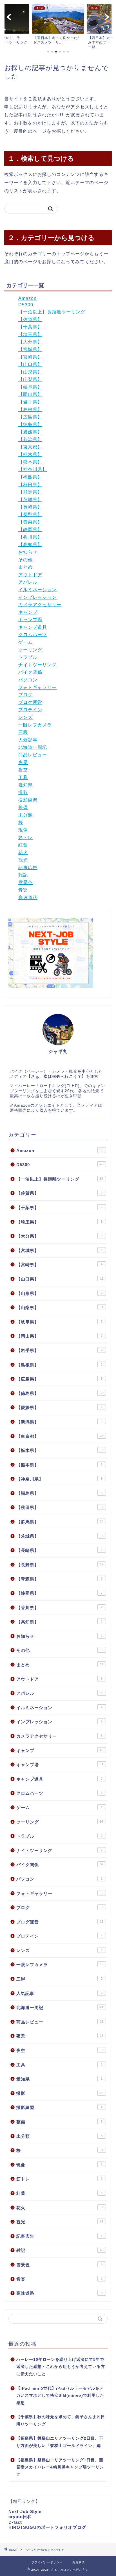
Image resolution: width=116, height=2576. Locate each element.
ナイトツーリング (37, 665)
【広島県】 (30, 417)
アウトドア (30, 575)
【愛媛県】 (30, 432)
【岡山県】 (30, 394)
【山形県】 (30, 372)
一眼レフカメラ (35, 725)
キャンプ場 (30, 620)
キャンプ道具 (33, 627)
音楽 (23, 890)
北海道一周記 (33, 747)
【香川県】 (30, 537)
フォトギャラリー (37, 687)
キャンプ (28, 612)
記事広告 (28, 868)
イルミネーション (37, 590)
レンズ (25, 717)
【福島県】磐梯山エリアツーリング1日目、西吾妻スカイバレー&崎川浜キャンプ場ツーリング (60, 2467)
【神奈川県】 (33, 469)
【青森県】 (30, 522)
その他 (25, 560)
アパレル (28, 582)
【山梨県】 (30, 379)
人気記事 (28, 740)
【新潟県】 (30, 439)
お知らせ (28, 552)
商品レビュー (33, 755)
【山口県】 (30, 364)
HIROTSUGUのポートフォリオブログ (47, 2527)
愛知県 (25, 785)
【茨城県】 (30, 500)
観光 (23, 860)
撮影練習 (28, 800)
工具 (23, 777)
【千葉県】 (30, 327)
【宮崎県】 (30, 357)
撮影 (23, 792)
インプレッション (37, 597)
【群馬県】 (30, 492)
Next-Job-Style (25, 2511)
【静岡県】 (30, 530)
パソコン (28, 680)
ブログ (25, 695)
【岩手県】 (30, 402)
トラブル (28, 657)
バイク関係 (30, 672)
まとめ (25, 567)
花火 (23, 853)
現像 (23, 830)
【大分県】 (30, 342)
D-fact (15, 2522)
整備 (23, 807)
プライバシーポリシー (47, 2562)
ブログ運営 (30, 702)
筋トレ (25, 838)
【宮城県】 (30, 349)
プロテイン (30, 710)
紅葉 (23, 845)
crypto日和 (20, 2517)
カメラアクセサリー (40, 605)
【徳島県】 (30, 425)
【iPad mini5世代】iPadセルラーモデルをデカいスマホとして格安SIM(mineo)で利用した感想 (60, 2396)
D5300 (26, 305)
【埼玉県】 (30, 334)
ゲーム (25, 642)
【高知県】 (30, 545)
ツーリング (30, 650)
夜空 (23, 770)
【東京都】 (30, 447)
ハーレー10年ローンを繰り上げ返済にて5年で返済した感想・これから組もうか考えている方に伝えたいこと (61, 2367)
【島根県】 (30, 410)
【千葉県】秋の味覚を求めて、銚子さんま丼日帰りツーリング (61, 2421)
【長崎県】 (30, 507)
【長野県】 (30, 515)
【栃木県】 (30, 454)
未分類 (25, 815)
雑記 (23, 875)
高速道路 (28, 897)
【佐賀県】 (30, 319)
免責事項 (79, 2562)
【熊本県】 (30, 462)
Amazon (27, 298)
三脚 (23, 732)
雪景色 (25, 883)
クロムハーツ (33, 635)
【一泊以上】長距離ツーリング (52, 312)
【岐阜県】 (30, 387)
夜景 (23, 763)
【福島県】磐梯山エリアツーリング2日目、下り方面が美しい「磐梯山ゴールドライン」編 (60, 2442)
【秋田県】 (30, 485)
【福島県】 (30, 477)
